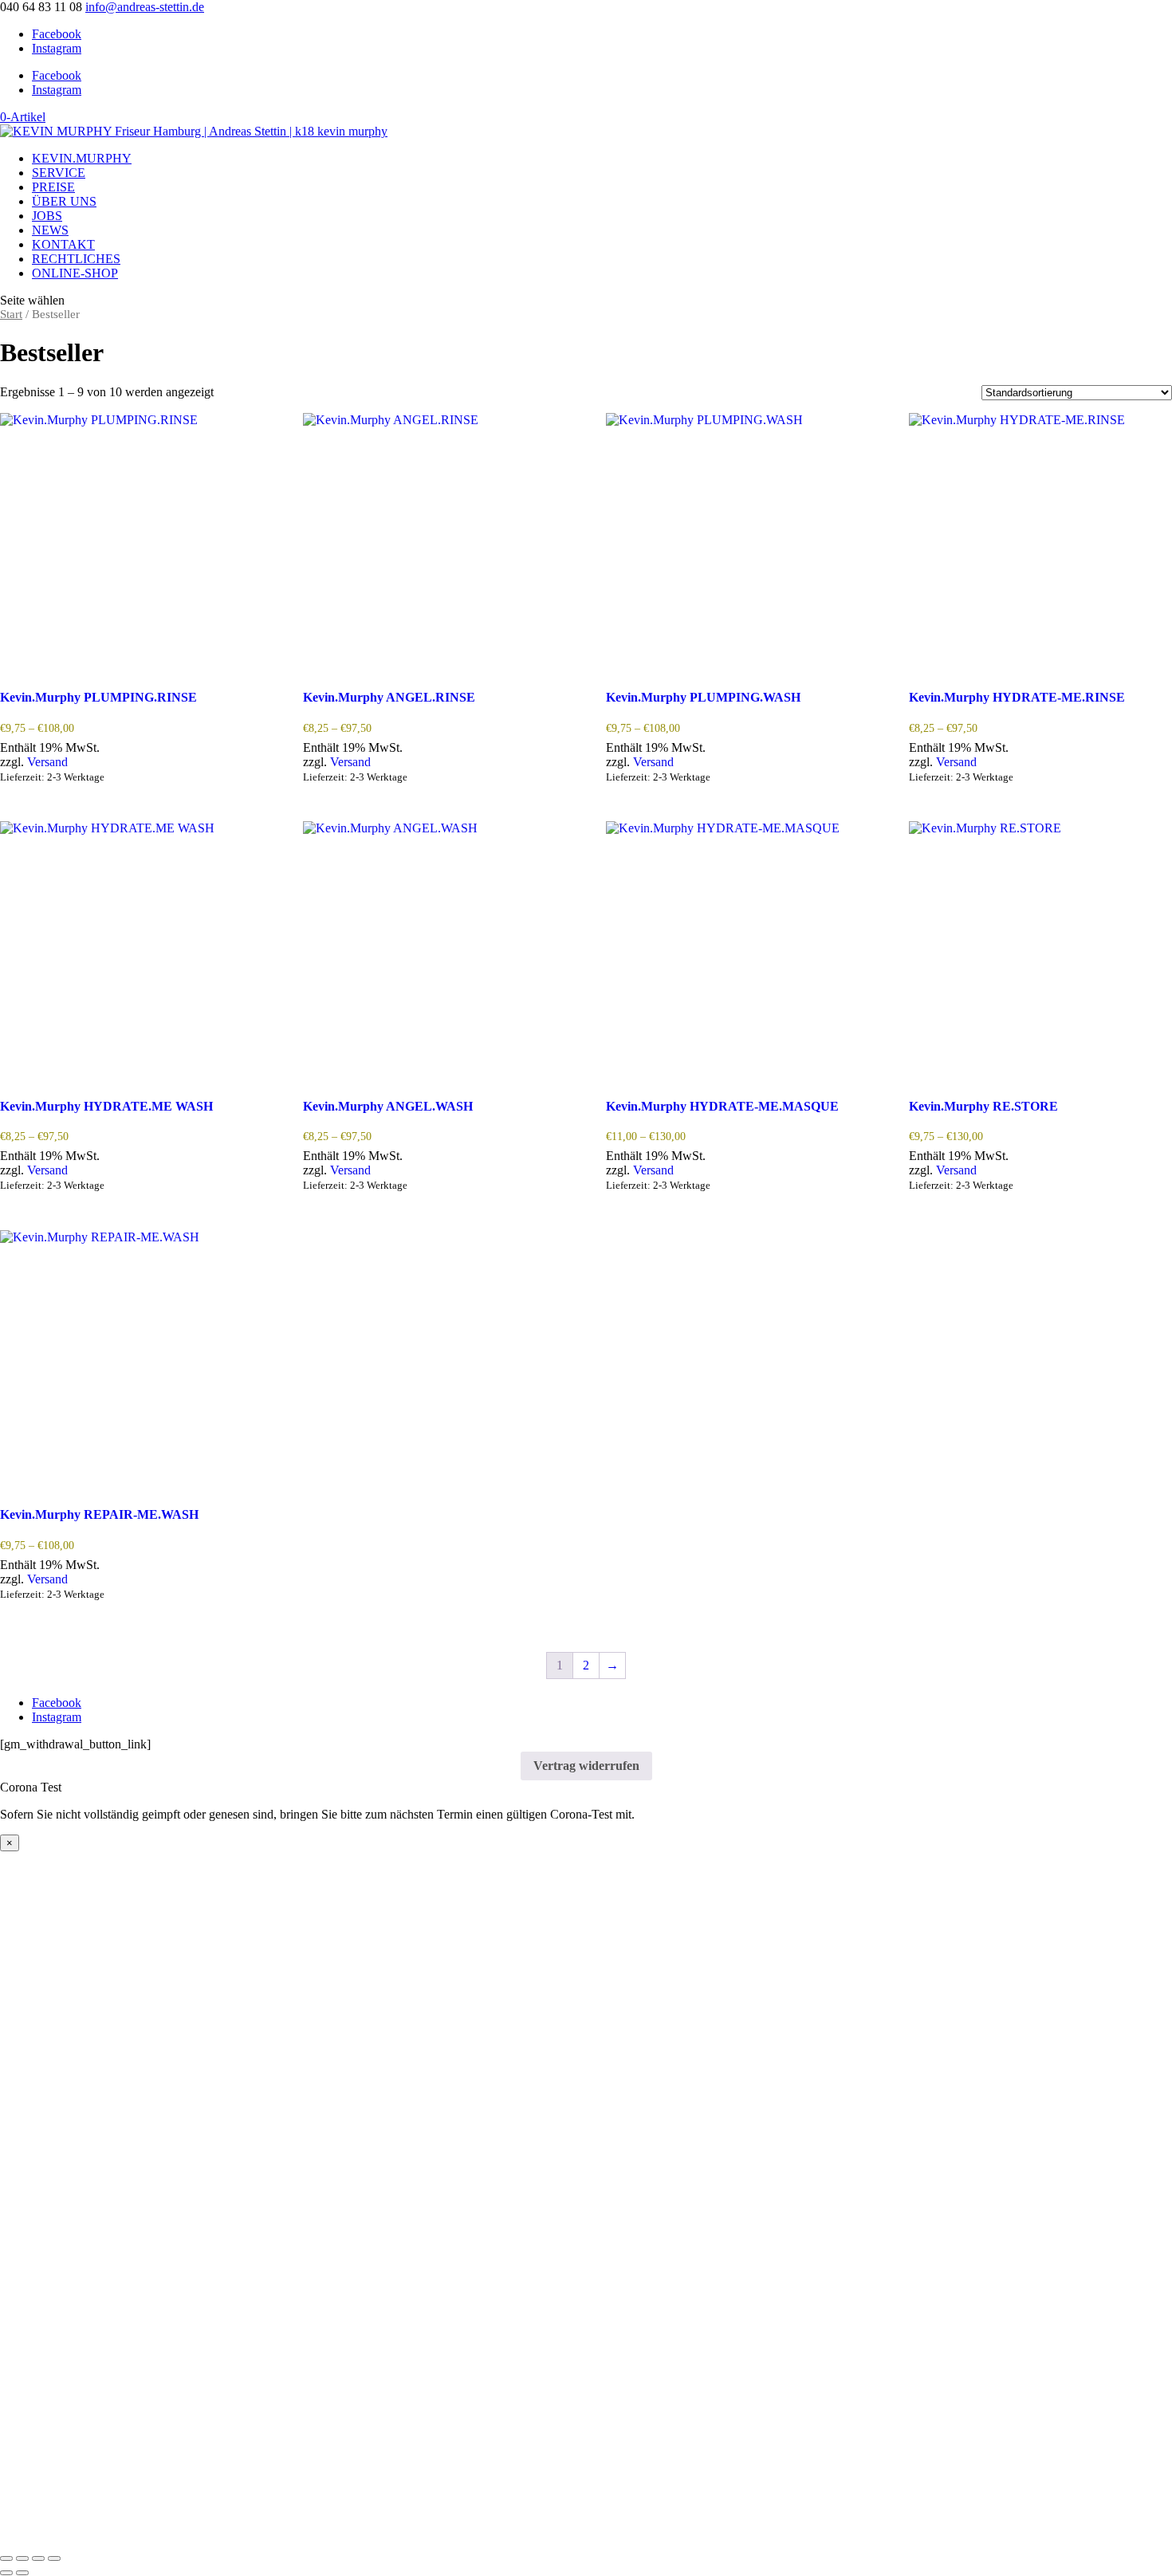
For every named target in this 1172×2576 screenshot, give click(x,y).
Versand (47, 762)
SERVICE (59, 173)
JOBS (47, 216)
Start (11, 314)
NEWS (50, 230)
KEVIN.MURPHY (82, 158)
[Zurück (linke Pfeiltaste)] (6, 2573)
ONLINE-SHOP (75, 273)
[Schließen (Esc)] (54, 2558)
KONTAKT (63, 244)
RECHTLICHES (76, 259)
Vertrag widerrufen (586, 1766)
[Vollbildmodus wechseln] (22, 2558)
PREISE (53, 187)
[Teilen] (38, 2558)
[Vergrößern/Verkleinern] (6, 2558)
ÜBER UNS (64, 201)
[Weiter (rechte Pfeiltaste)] (22, 2573)
